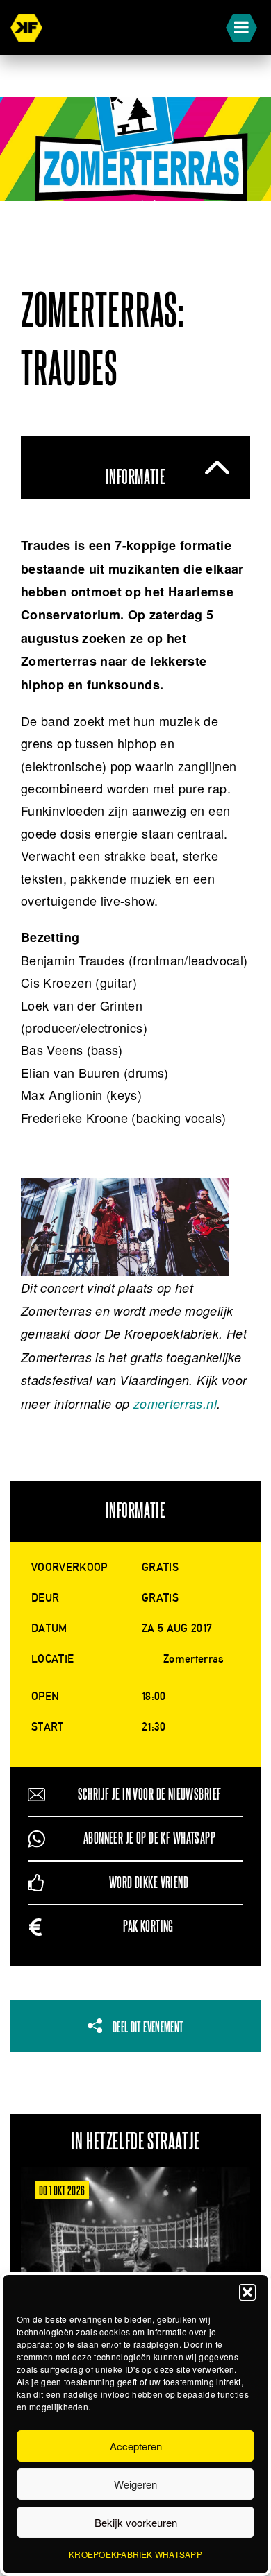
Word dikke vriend (149, 1883)
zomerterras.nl (175, 1403)
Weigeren (135, 2484)
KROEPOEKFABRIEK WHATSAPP (135, 2554)
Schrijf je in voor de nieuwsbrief (150, 1795)
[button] (247, 2292)
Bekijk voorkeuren (136, 2522)
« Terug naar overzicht (41, 225)
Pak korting (148, 1926)
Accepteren (136, 2446)
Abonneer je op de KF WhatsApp (149, 1838)
